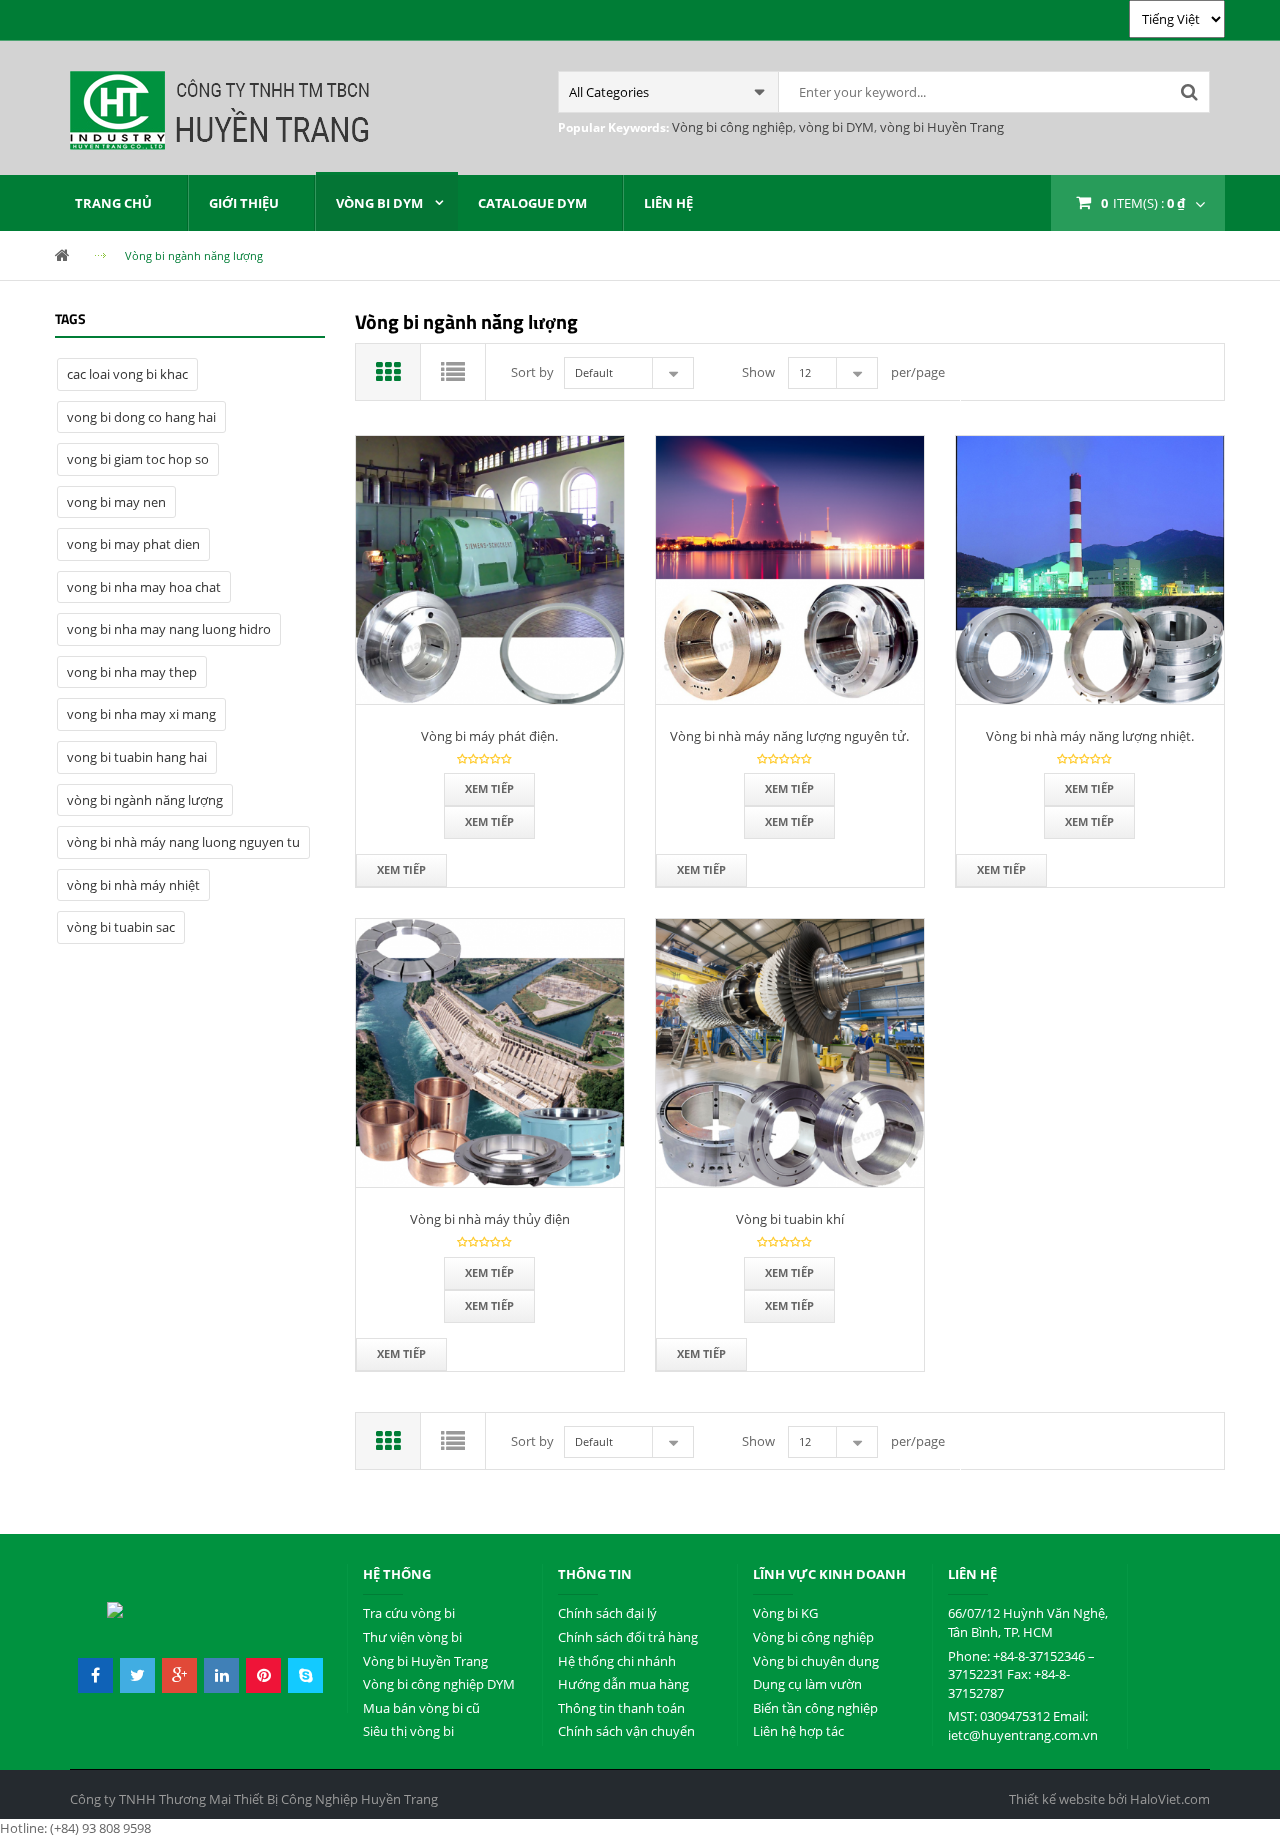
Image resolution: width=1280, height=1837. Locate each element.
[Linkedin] (221, 1676)
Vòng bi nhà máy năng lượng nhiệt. (1090, 736)
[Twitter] (137, 1676)
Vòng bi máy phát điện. (489, 736)
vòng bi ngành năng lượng (145, 800)
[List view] (453, 372)
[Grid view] (388, 372)
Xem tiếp (489, 788)
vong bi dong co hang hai (141, 417)
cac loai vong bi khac (127, 374)
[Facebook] (95, 1676)
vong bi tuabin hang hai (137, 757)
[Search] (1189, 92)
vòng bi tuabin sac (121, 927)
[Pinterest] (263, 1676)
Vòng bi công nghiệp (732, 127)
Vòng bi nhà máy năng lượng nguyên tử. (789, 736)
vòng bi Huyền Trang (940, 127)
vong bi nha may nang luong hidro (169, 629)
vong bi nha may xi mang (141, 714)
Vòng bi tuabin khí (790, 1219)
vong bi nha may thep (132, 672)
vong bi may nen (116, 502)
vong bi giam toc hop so (138, 459)
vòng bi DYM (835, 127)
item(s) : (1143, 203)
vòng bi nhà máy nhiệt (133, 885)
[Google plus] (179, 1676)
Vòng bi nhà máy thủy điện (490, 1219)
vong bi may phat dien (133, 544)
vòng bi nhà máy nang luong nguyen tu (183, 842)
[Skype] (305, 1676)
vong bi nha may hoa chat (144, 587)
